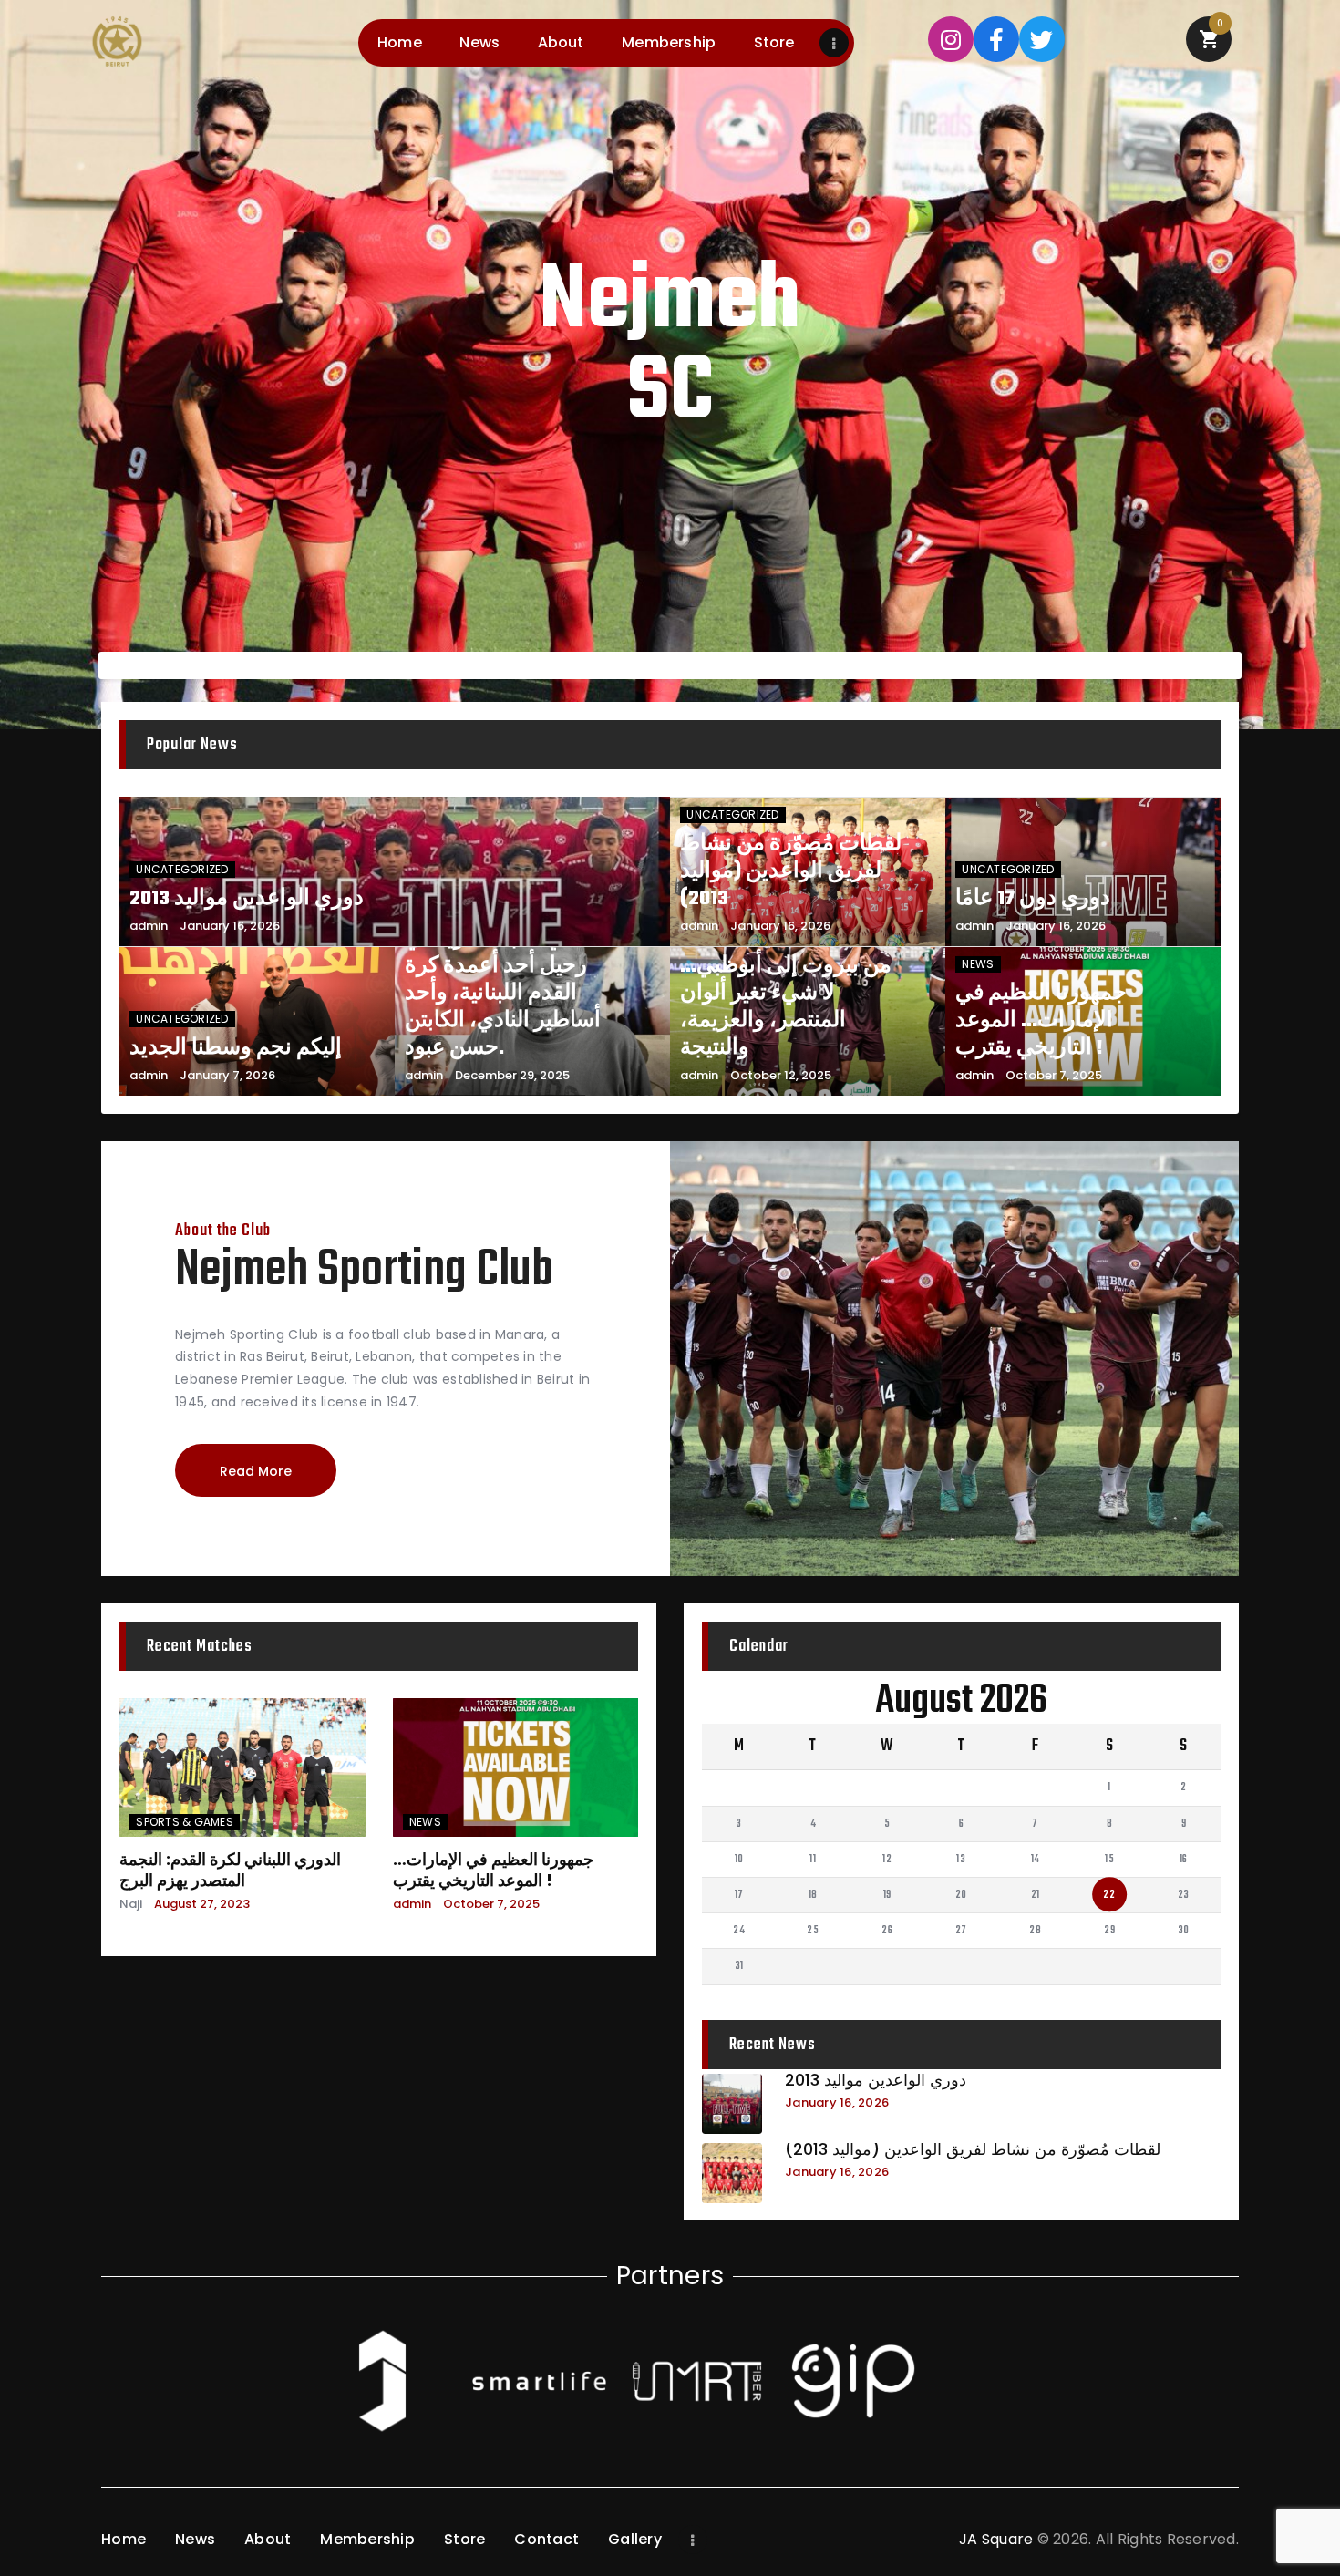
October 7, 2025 (1054, 1075)
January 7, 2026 (227, 1075)
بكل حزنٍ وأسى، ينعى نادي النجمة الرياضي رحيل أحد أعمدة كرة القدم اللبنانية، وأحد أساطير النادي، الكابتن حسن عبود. (516, 979)
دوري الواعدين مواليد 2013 (247, 899)
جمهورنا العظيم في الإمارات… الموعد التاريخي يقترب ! (1041, 1021)
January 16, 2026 (230, 926)
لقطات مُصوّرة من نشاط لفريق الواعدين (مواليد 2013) (791, 871)
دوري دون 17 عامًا (1033, 899)
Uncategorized (182, 869)
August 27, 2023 (202, 1904)
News (978, 964)
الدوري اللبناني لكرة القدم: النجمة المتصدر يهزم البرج (230, 1870)
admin (149, 926)
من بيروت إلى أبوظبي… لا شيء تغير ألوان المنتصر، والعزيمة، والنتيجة (786, 1007)
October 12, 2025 (781, 1075)
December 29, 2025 (512, 1075)
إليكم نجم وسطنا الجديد (236, 1048)
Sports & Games (185, 1822)
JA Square (996, 2539)
